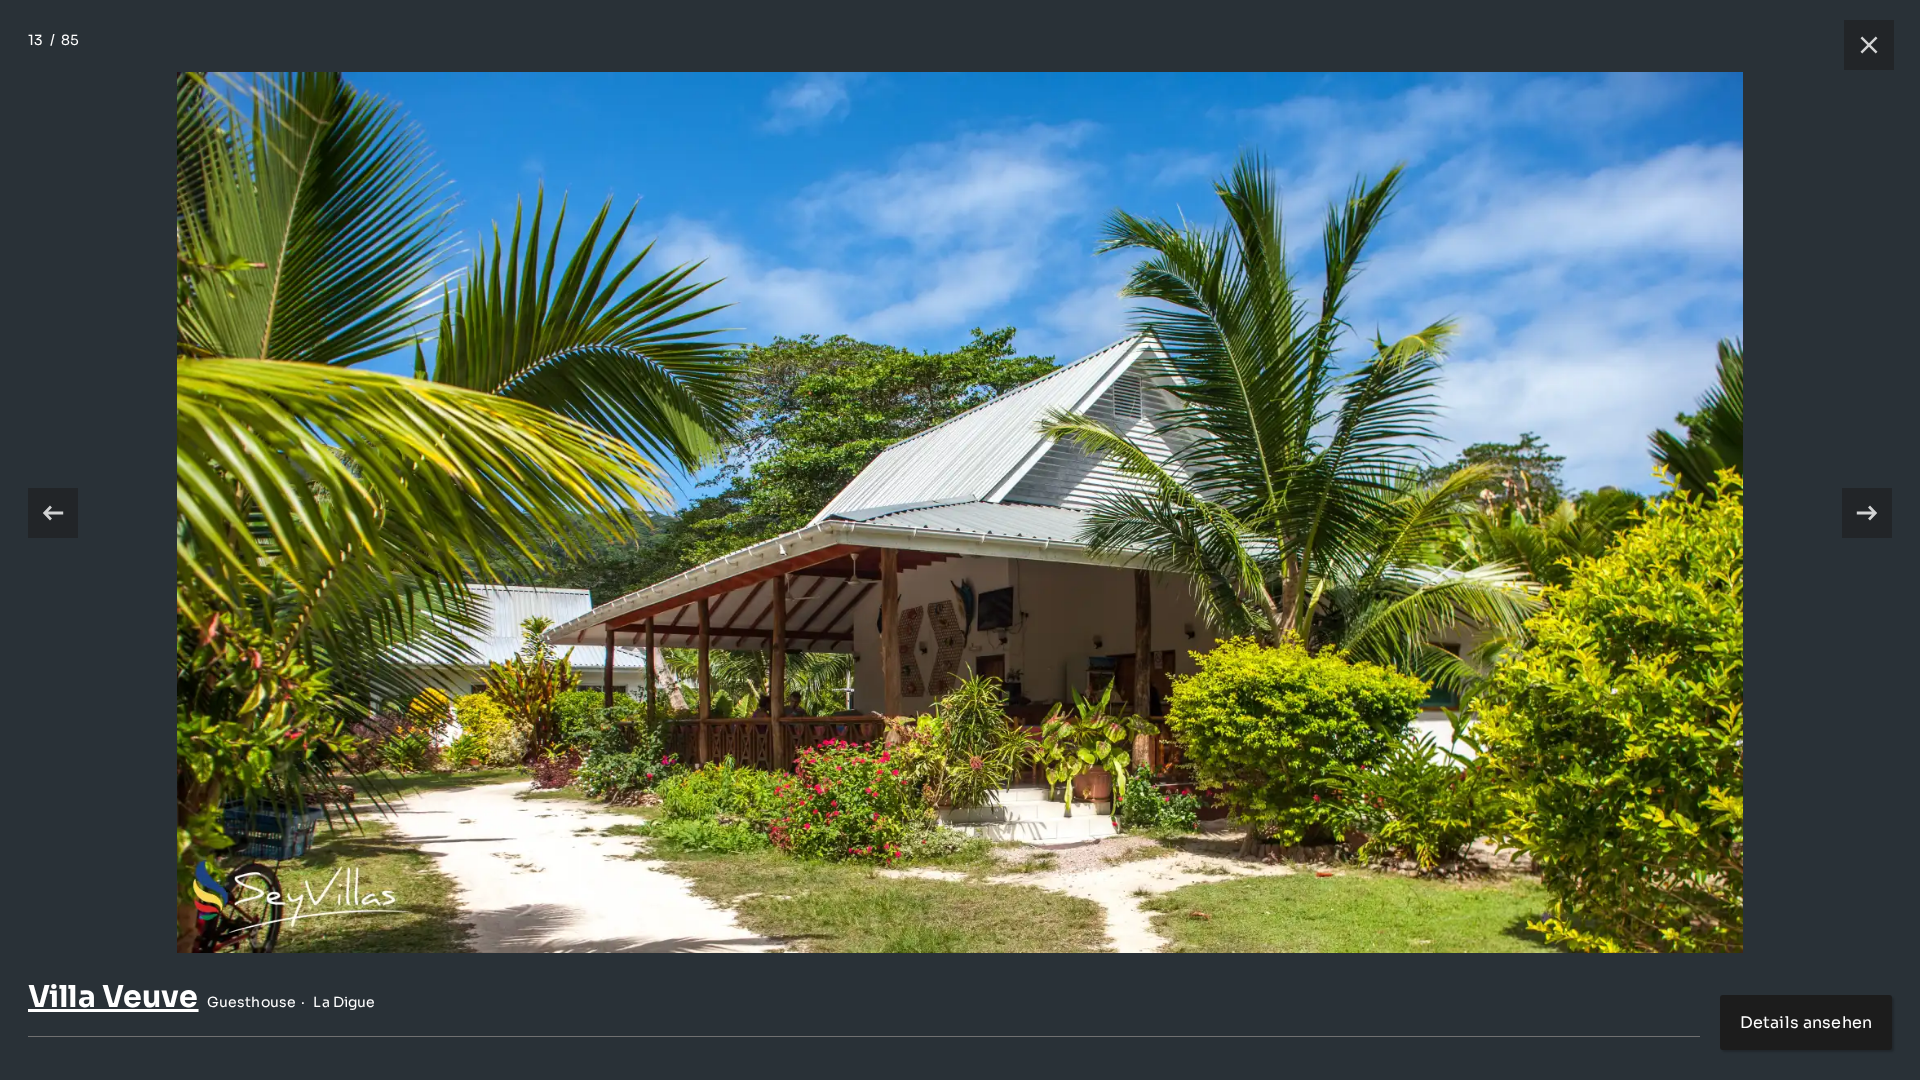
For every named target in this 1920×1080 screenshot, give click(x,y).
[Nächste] (1867, 513)
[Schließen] (1859, 45)
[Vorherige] (53, 513)
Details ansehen (1806, 1022)
